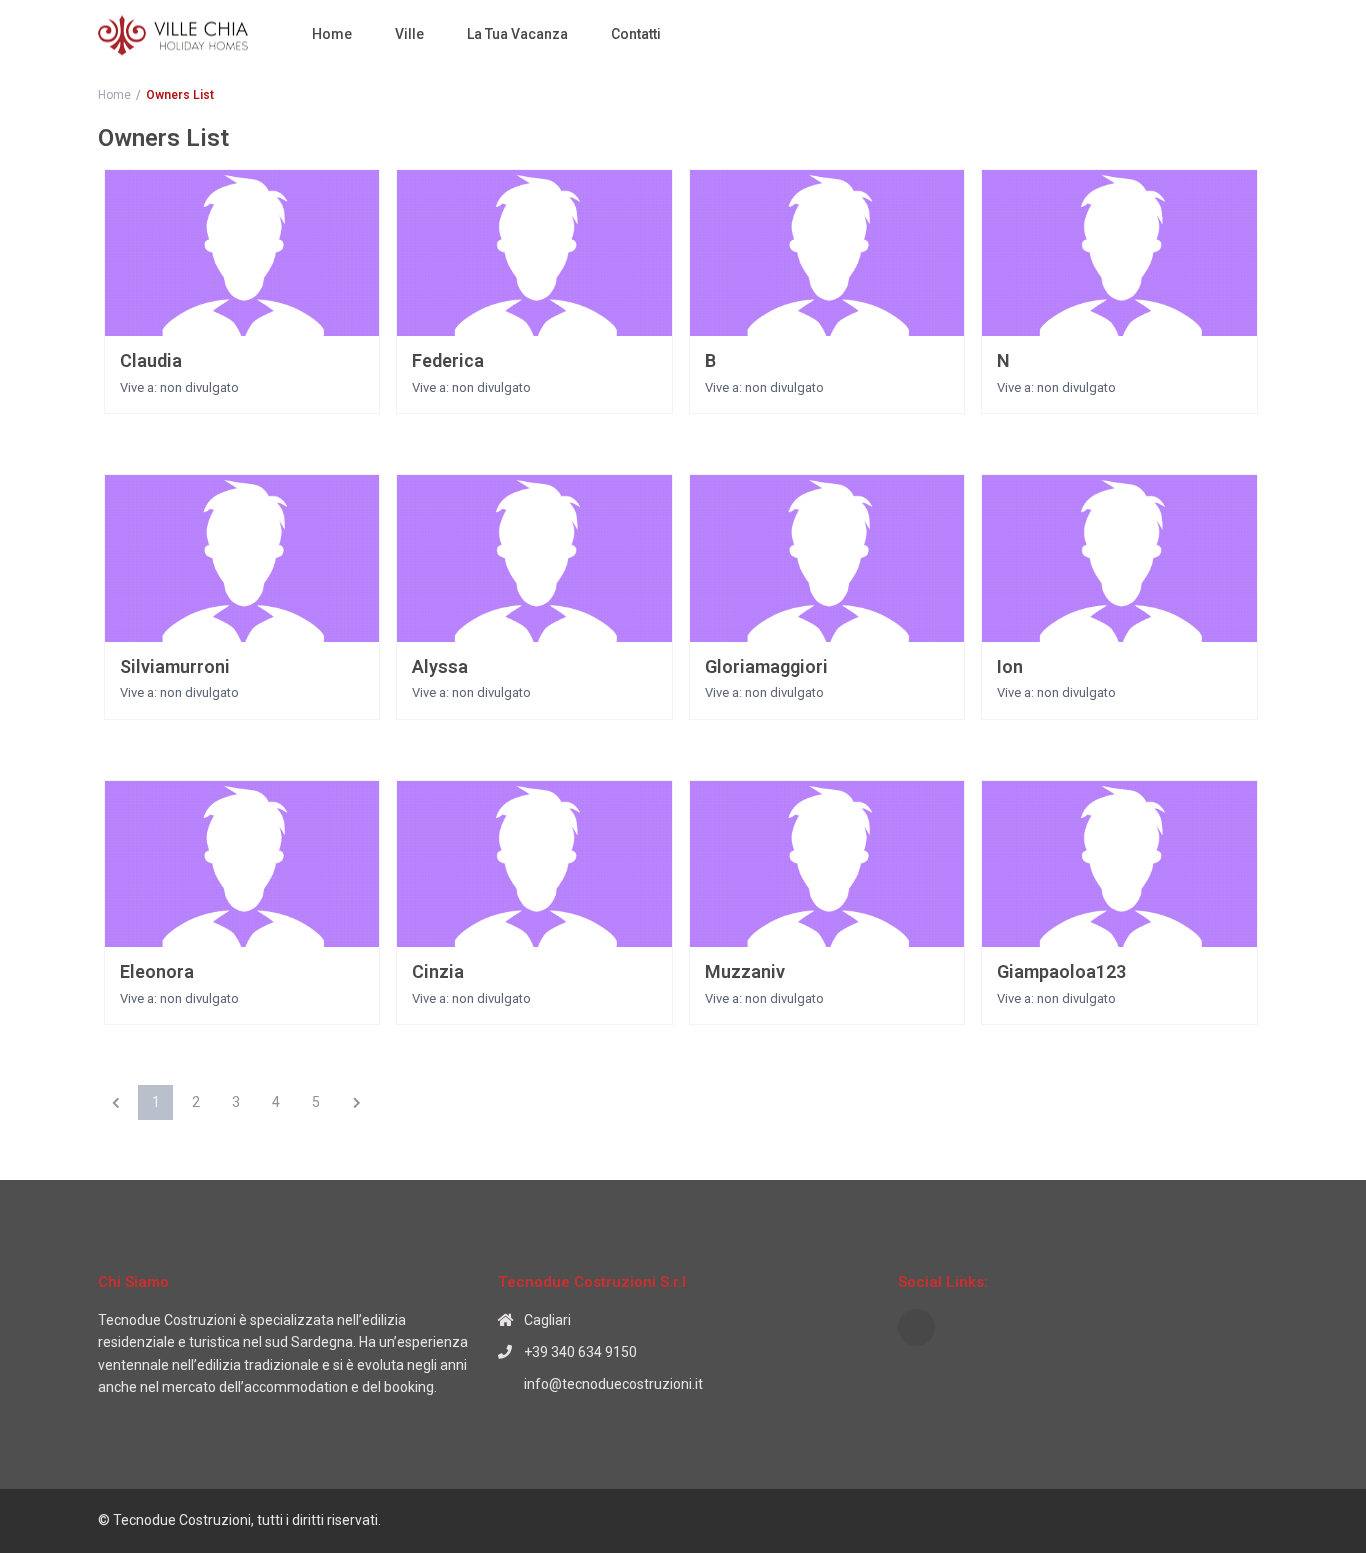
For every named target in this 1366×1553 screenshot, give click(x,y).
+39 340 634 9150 (580, 1352)
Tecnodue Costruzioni (167, 1320)
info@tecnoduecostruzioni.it (613, 1384)
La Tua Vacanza (517, 34)
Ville (409, 34)
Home (332, 34)
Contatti (636, 34)
